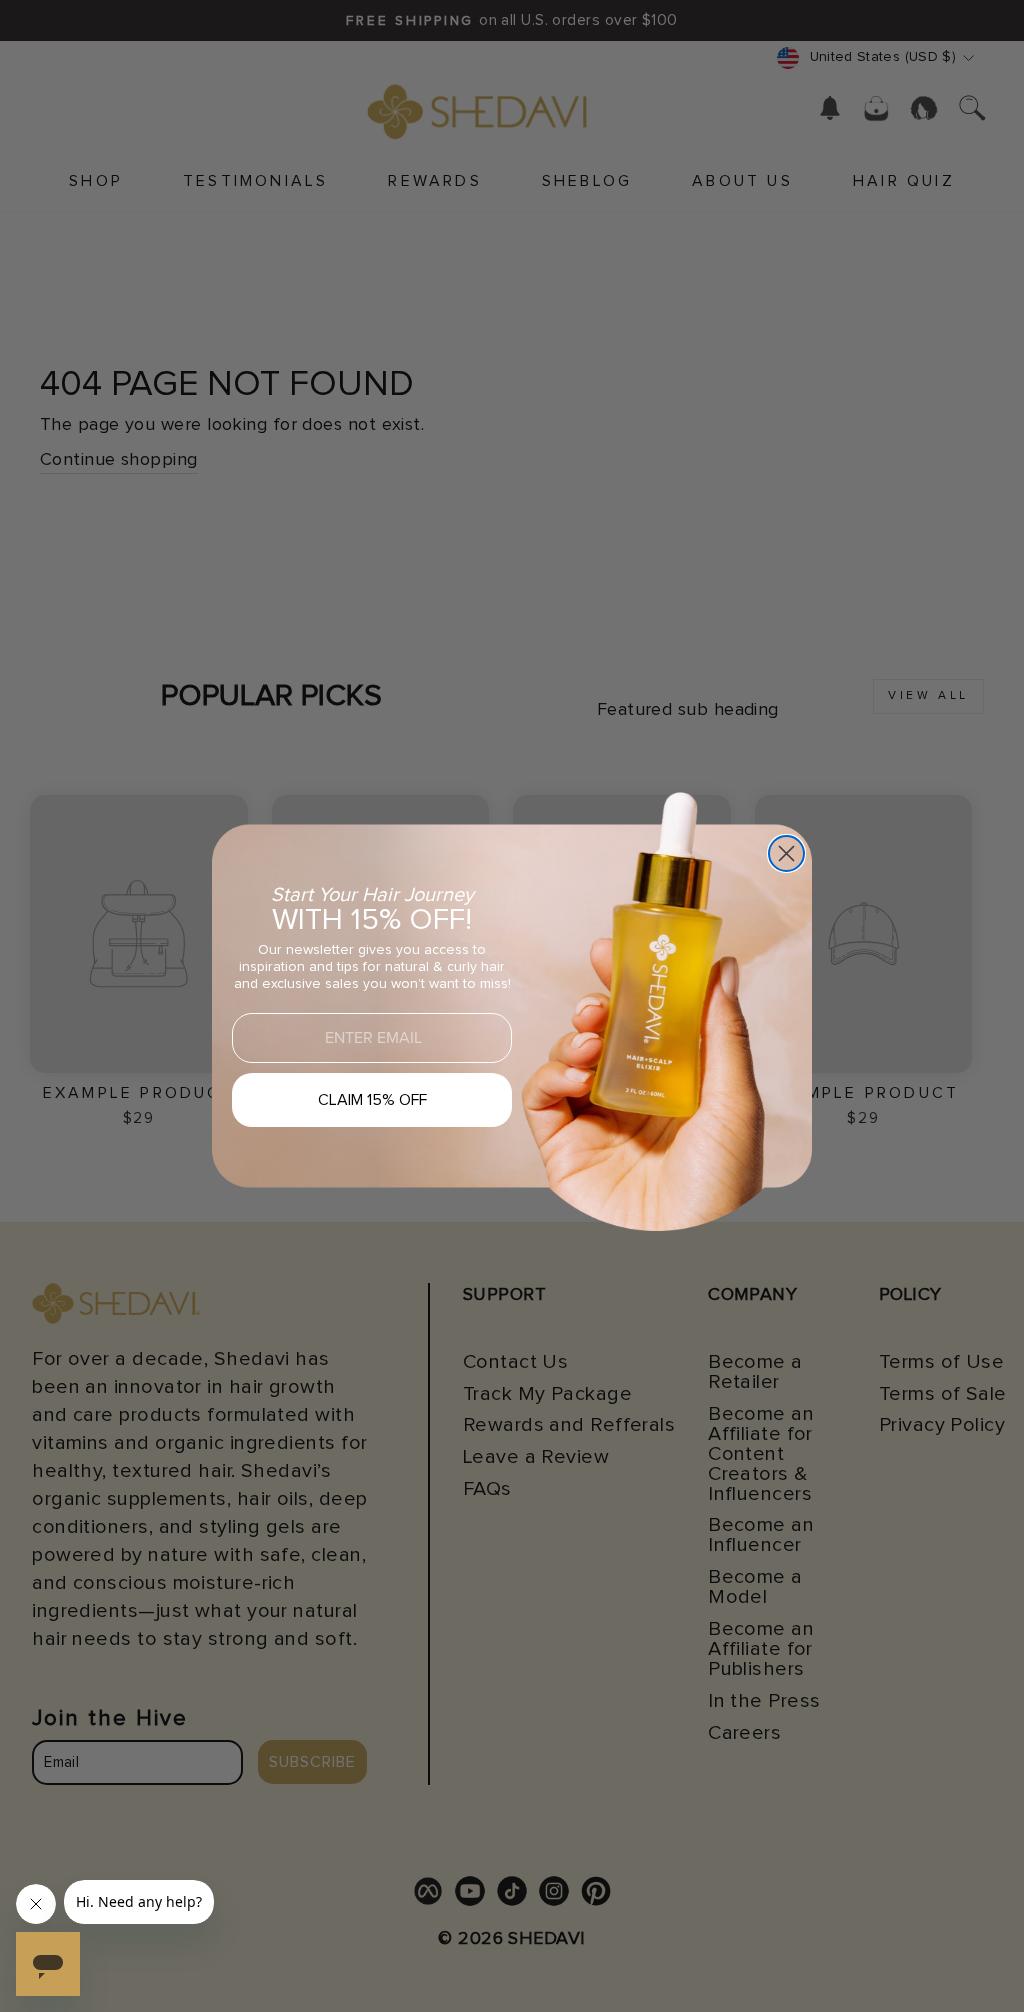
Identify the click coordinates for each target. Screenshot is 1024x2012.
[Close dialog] (786, 853)
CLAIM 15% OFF (372, 1100)
